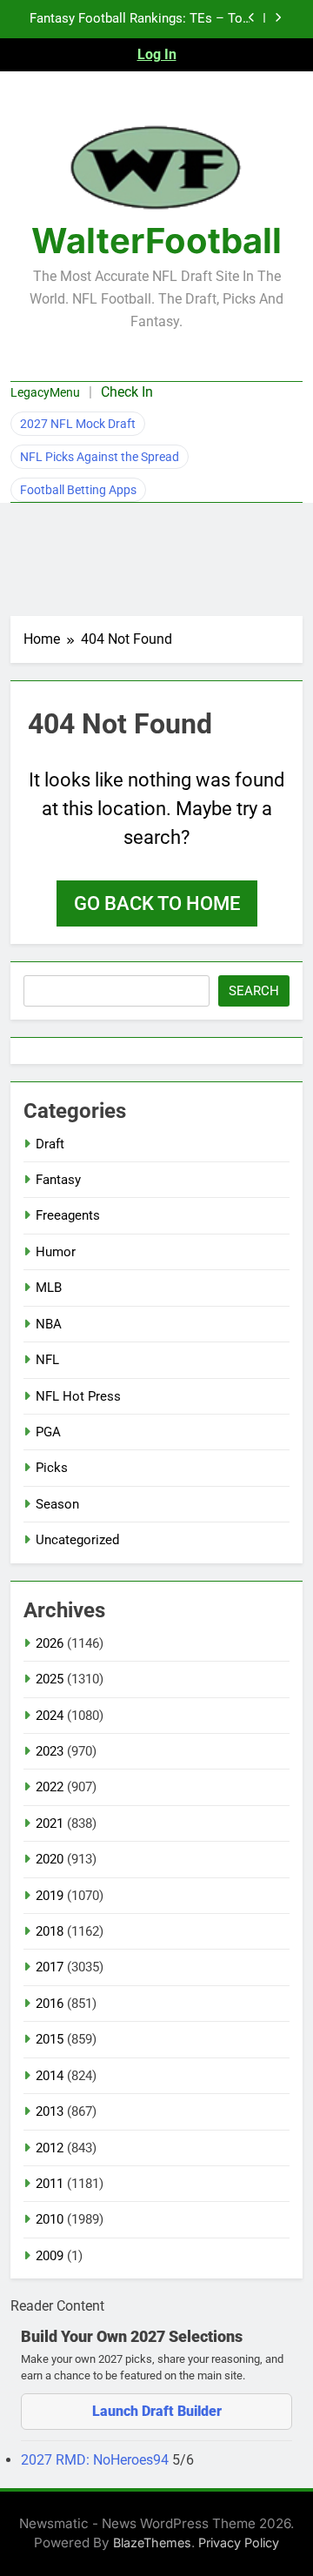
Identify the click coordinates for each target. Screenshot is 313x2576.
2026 (50, 1643)
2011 (50, 2184)
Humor (56, 1252)
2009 (50, 2256)
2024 (50, 1716)
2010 (50, 2219)
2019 (50, 1896)
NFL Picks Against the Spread (100, 457)
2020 (50, 1859)
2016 (50, 2004)
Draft (50, 1144)
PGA (48, 1432)
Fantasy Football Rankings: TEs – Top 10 (140, 19)
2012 (50, 2148)
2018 (50, 1931)
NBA (49, 1324)
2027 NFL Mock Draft (78, 424)
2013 (50, 2111)
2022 (50, 1787)
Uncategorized (77, 1540)
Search (254, 991)
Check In (127, 392)
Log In (157, 54)
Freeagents (68, 1215)
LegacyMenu (45, 392)
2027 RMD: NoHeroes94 (97, 2460)
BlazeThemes (152, 2543)
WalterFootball (156, 241)
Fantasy (58, 1180)
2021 (50, 1823)
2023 (50, 1751)
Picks (52, 1468)
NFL (47, 1360)
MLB (49, 1288)
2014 (50, 2076)
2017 (50, 1967)
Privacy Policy (239, 2543)
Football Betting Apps (78, 490)
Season (57, 1504)
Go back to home (157, 903)
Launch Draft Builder (157, 2411)
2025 (50, 1679)
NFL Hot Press (78, 1396)
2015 (50, 2039)
